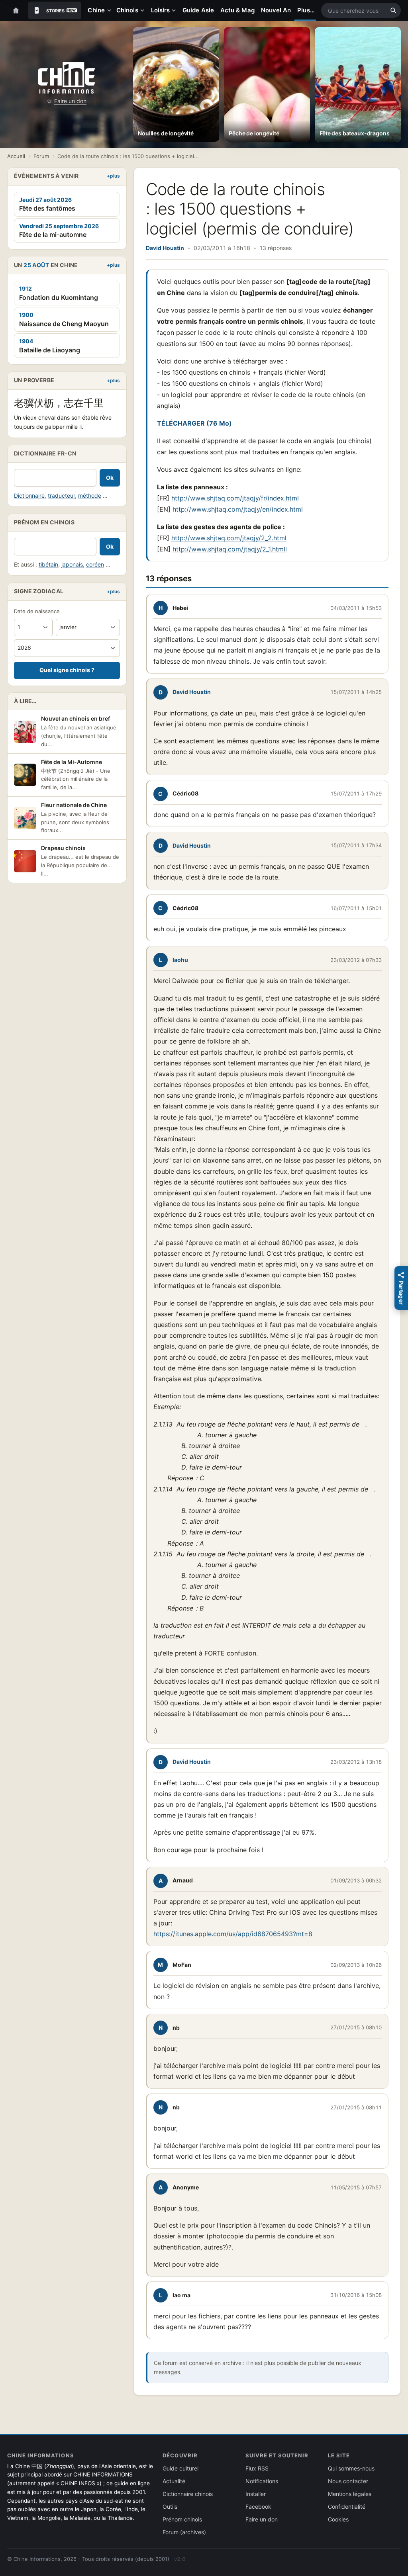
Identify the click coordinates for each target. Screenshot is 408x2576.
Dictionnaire (29, 495)
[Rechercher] (393, 10)
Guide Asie (198, 10)
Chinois (127, 10)
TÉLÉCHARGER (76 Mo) (194, 423)
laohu (180, 960)
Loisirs (161, 10)
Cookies (338, 2519)
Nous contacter (348, 2481)
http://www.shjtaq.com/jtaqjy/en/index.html (238, 509)
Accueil (16, 156)
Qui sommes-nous (351, 2468)
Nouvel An (276, 10)
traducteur (61, 495)
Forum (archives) (184, 2532)
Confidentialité (347, 2507)
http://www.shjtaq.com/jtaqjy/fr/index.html (235, 498)
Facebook (258, 2507)
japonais (72, 564)
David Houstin (165, 248)
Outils (170, 2507)
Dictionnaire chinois (188, 2494)
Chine (96, 10)
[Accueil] (16, 10)
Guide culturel (180, 2468)
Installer (256, 2494)
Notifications (262, 2481)
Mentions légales (350, 2494)
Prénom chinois (182, 2519)
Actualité (174, 2481)
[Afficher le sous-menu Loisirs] (175, 10)
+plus (113, 176)
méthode (90, 495)
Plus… (306, 10)
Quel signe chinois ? (67, 670)
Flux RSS (257, 2468)
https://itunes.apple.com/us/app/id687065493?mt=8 (233, 1934)
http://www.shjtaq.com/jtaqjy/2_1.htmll (230, 549)
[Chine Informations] (66, 78)
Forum (41, 156)
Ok (110, 478)
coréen (95, 564)
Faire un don (70, 101)
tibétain (48, 564)
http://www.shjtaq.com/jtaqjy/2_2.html (229, 538)
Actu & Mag (237, 10)
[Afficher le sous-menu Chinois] (144, 10)
